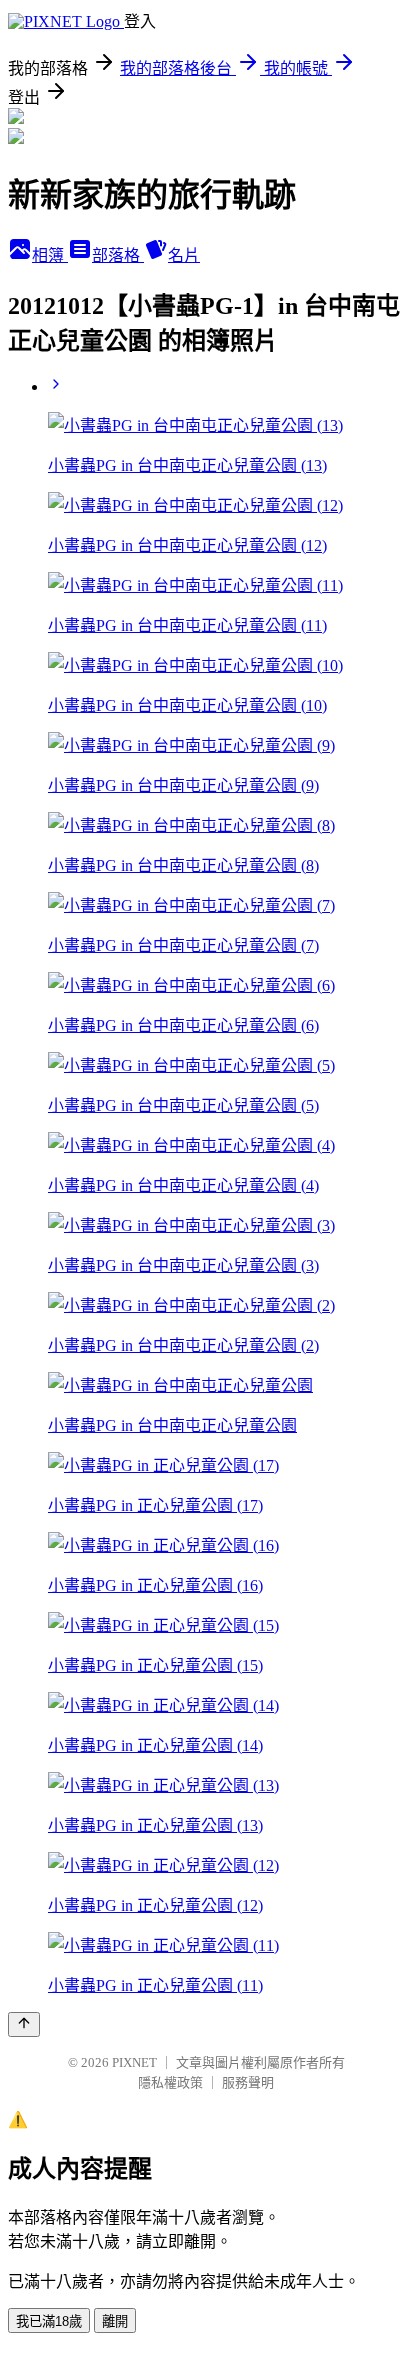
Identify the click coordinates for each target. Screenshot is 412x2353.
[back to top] (24, 2024)
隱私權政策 (170, 2082)
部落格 (118, 255)
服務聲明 (248, 2082)
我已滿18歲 (49, 2321)
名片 (184, 255)
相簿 (50, 255)
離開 (115, 2321)
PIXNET (134, 2062)
